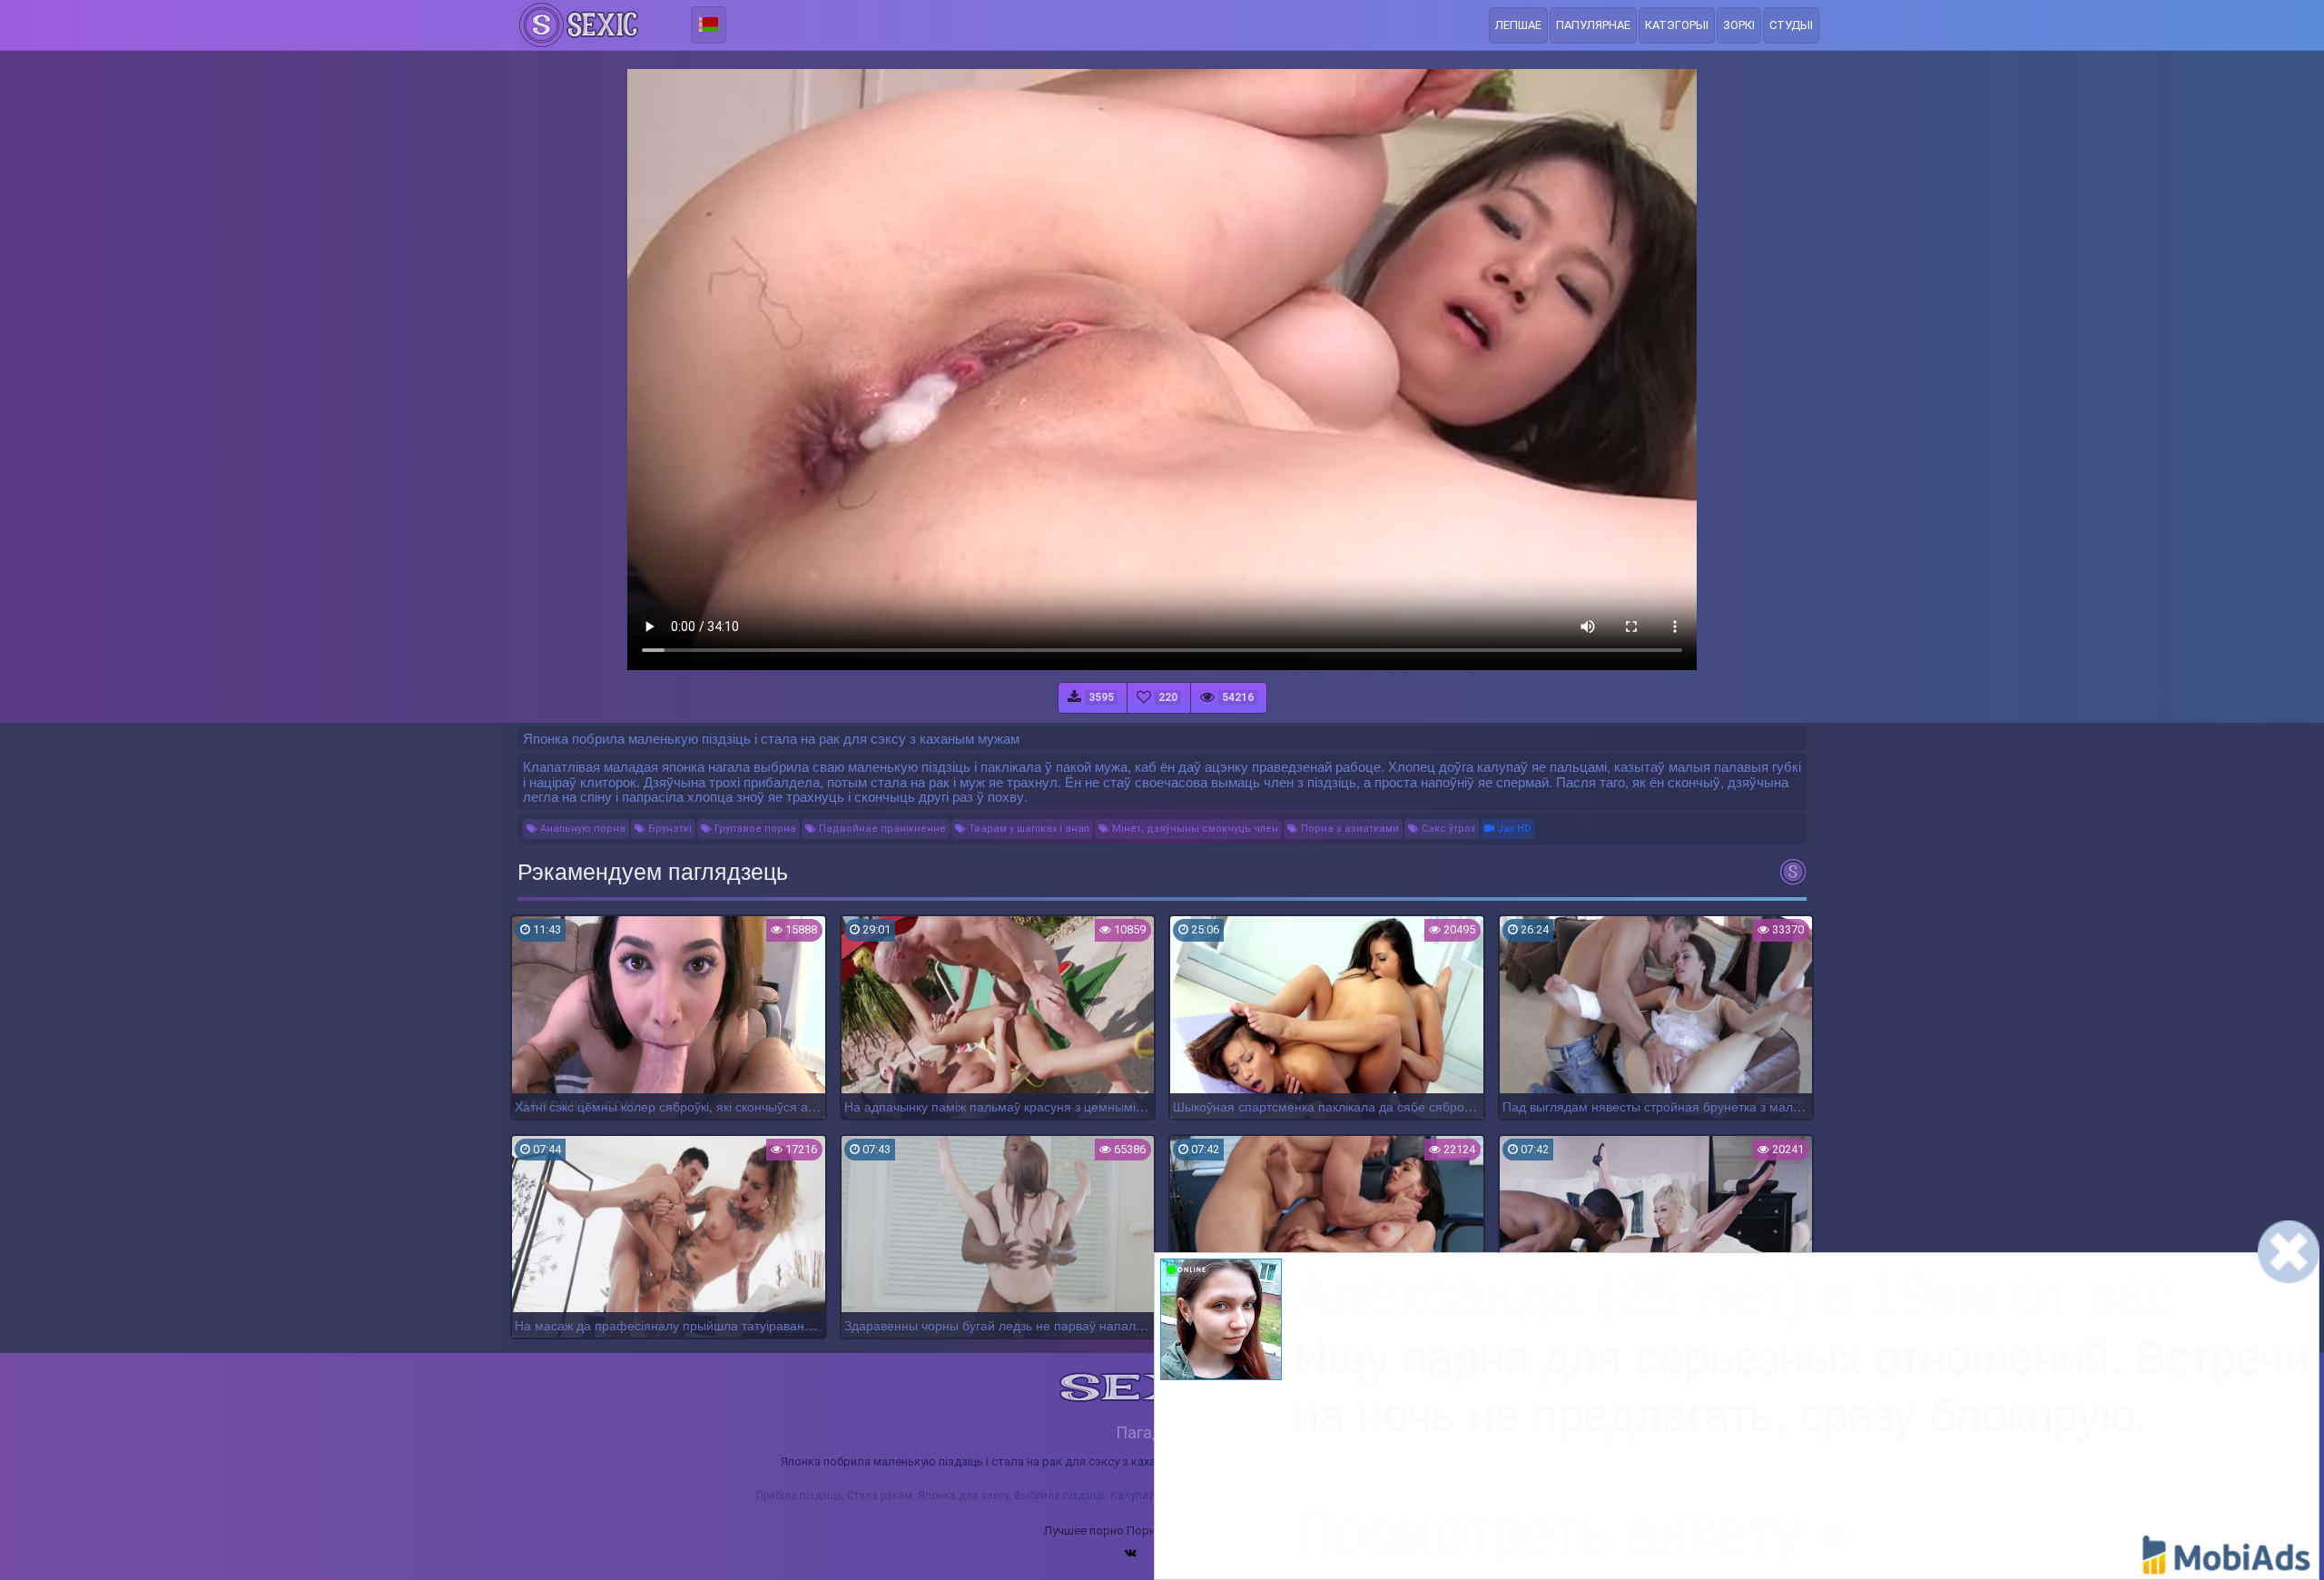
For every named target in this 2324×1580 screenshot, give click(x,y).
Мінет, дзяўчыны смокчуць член (1194, 829)
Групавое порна (754, 829)
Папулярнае (1593, 25)
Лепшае (1518, 25)
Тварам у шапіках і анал (1028, 829)
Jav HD (1513, 829)
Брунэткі (669, 829)
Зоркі (1739, 25)
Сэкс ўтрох (1447, 829)
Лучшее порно (1084, 1531)
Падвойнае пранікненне (881, 829)
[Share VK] (1131, 1553)
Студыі (1791, 25)
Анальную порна (581, 829)
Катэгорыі (1677, 25)
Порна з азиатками (1349, 829)
